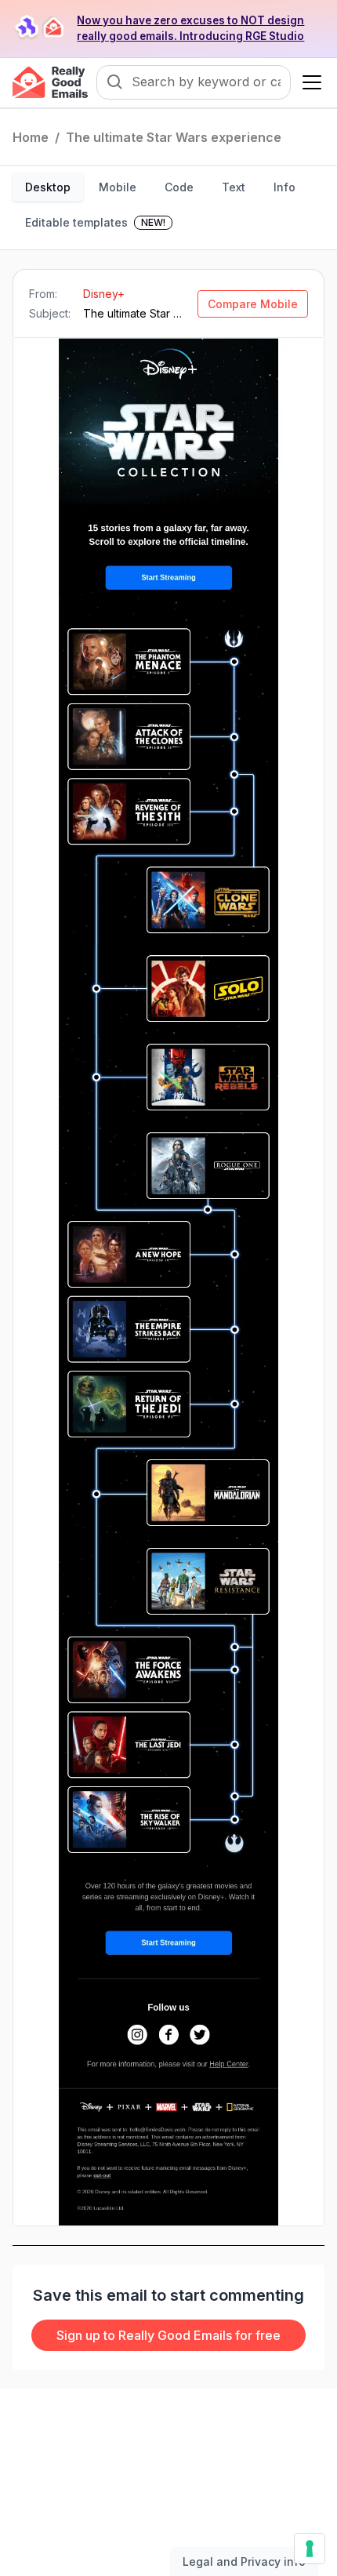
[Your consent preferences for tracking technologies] (310, 2549)
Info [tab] (284, 187)
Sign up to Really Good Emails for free (168, 2335)
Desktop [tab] (48, 187)
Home (31, 137)
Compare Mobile (253, 304)
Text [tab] (234, 187)
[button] (309, 82)
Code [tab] (179, 187)
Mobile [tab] (118, 187)
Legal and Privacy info (244, 2561)
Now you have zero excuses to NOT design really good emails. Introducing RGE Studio (190, 28)
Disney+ (104, 294)
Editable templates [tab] (95, 222)
